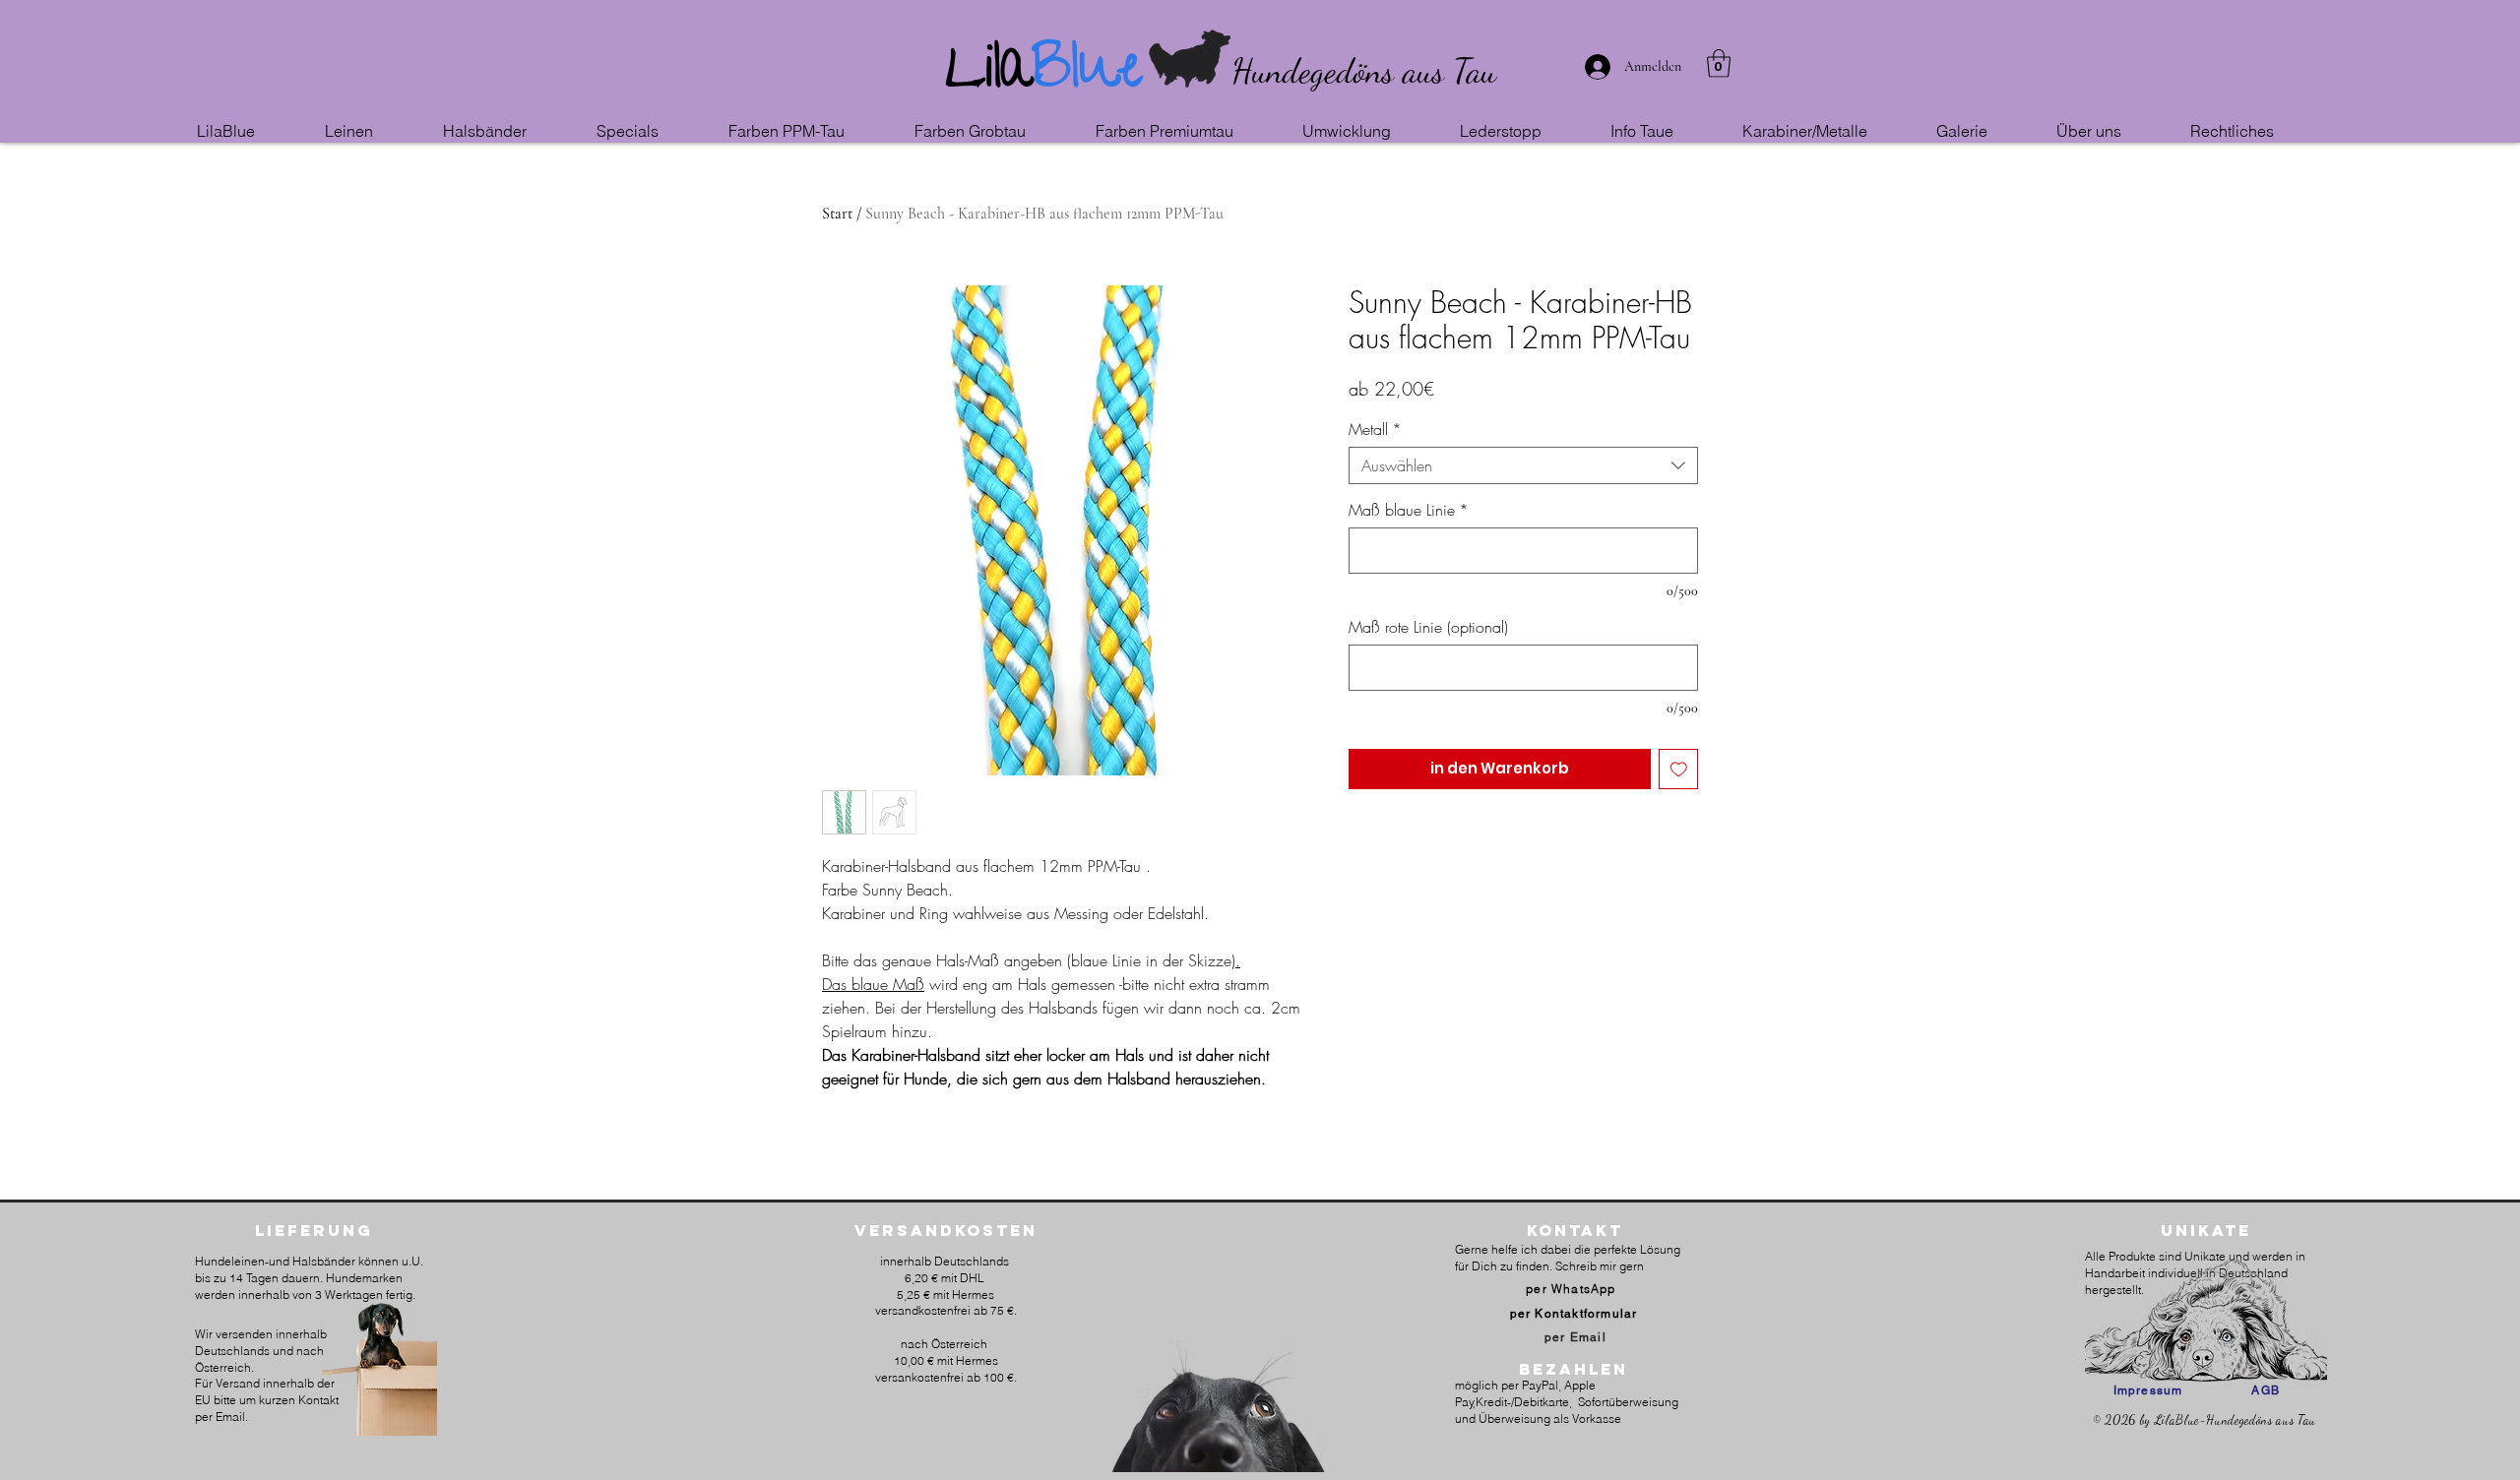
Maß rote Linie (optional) (1428, 627)
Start (837, 214)
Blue (1087, 74)
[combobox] (1523, 465)
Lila (989, 74)
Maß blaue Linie (1409, 510)
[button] (374, 131)
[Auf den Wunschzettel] (1679, 769)
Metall (1375, 429)
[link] (1719, 63)
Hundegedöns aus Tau (1364, 71)
